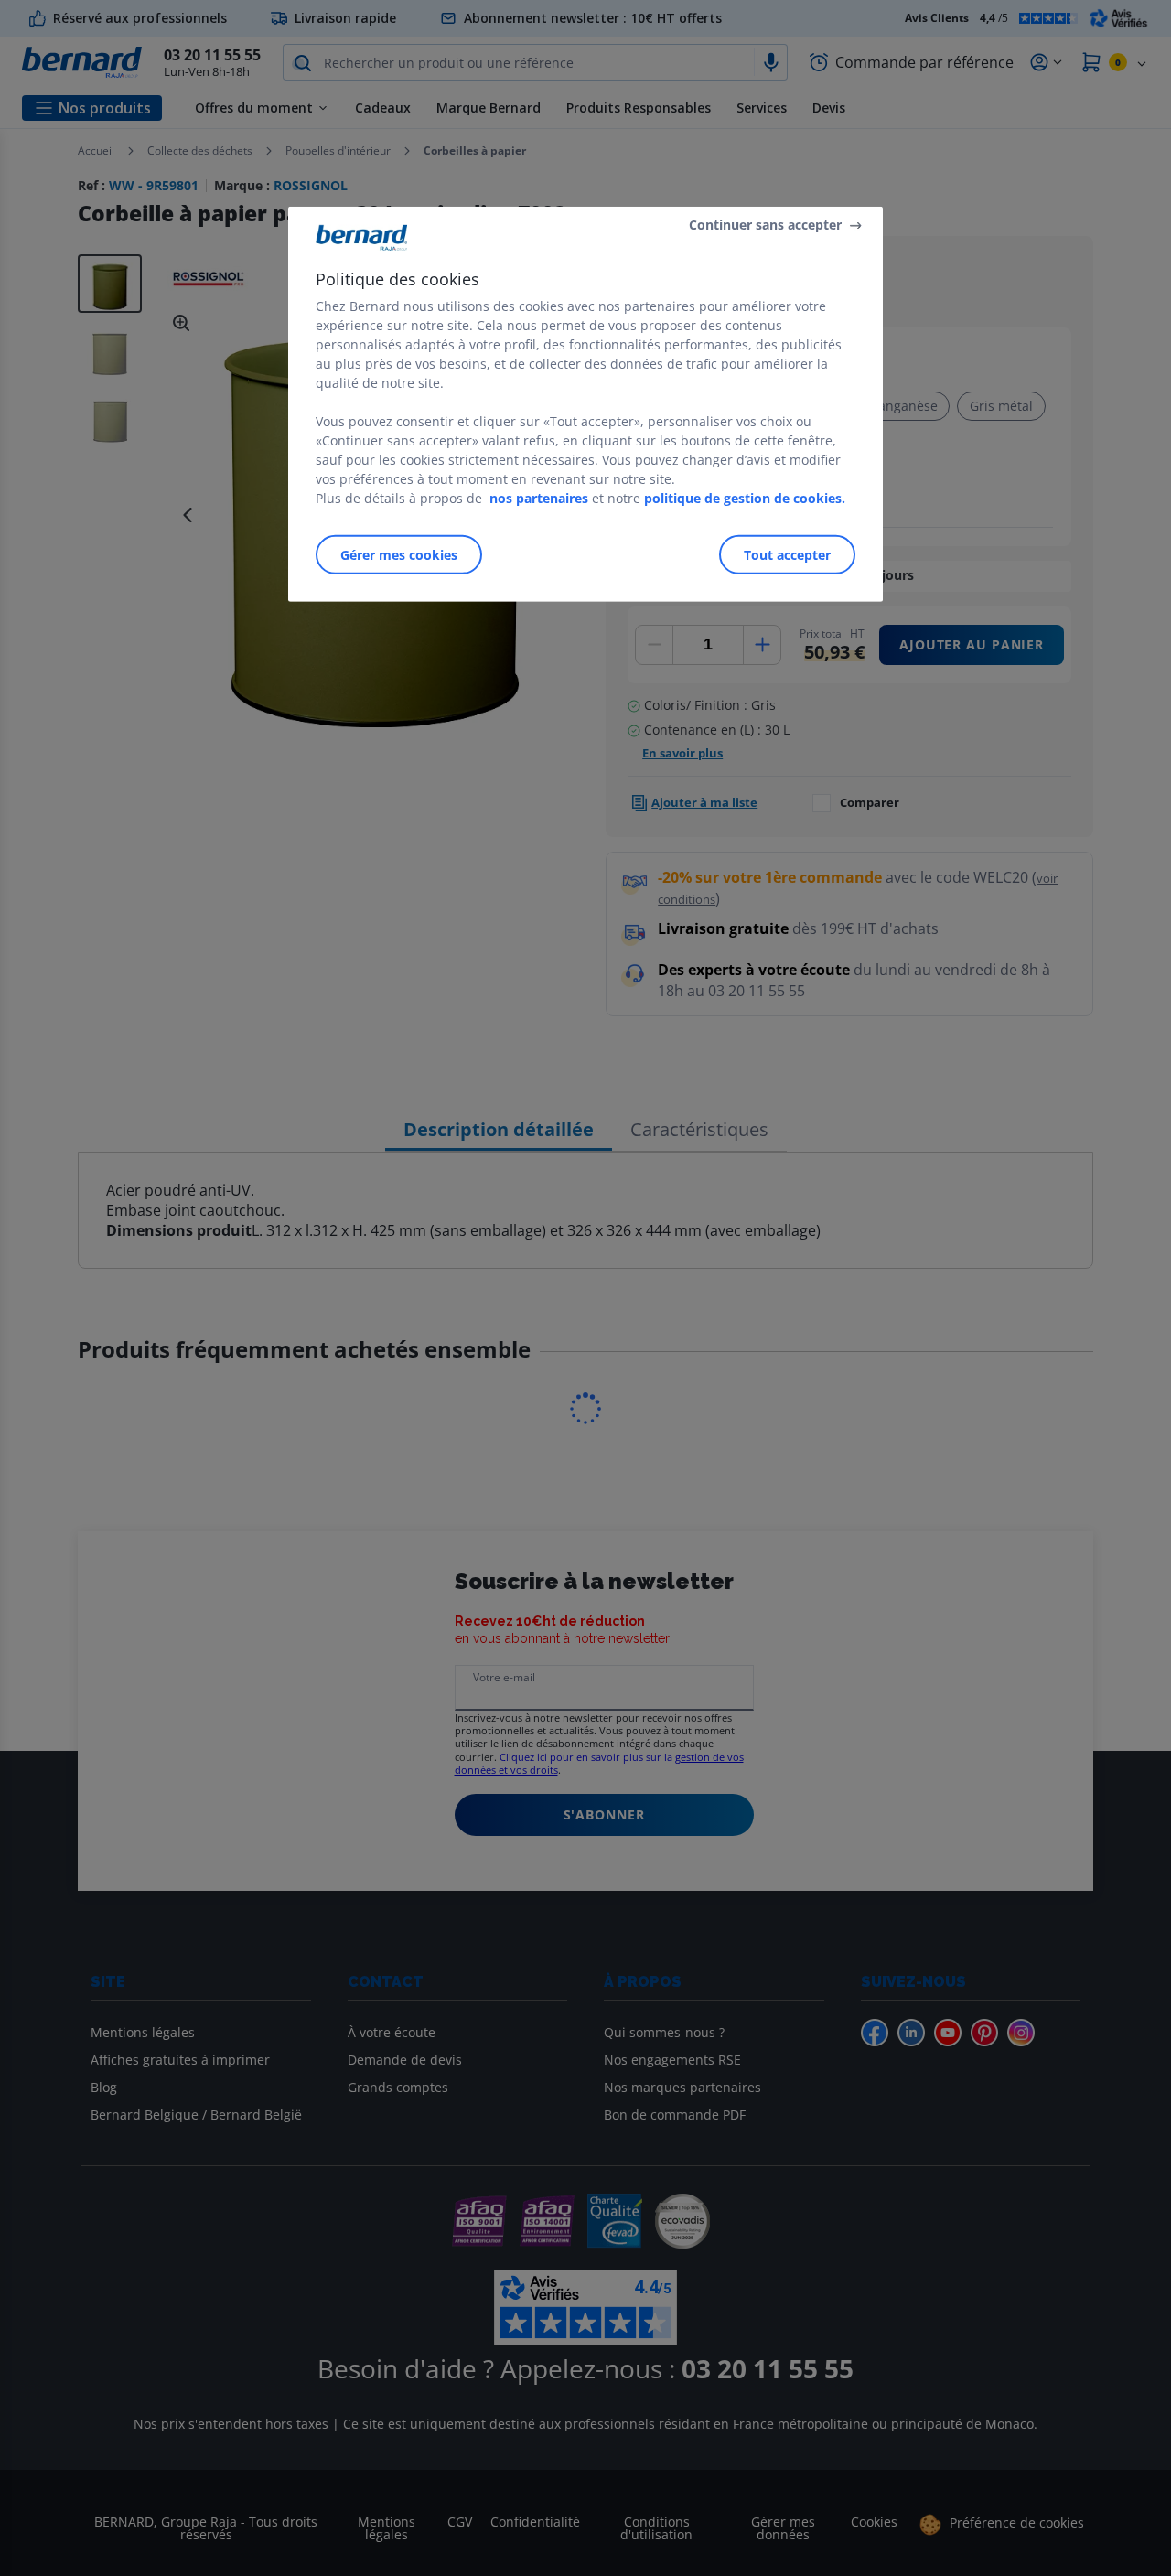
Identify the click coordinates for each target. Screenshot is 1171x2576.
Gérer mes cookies (399, 554)
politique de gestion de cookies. (745, 497)
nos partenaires (539, 497)
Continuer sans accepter (765, 225)
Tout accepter (787, 554)
